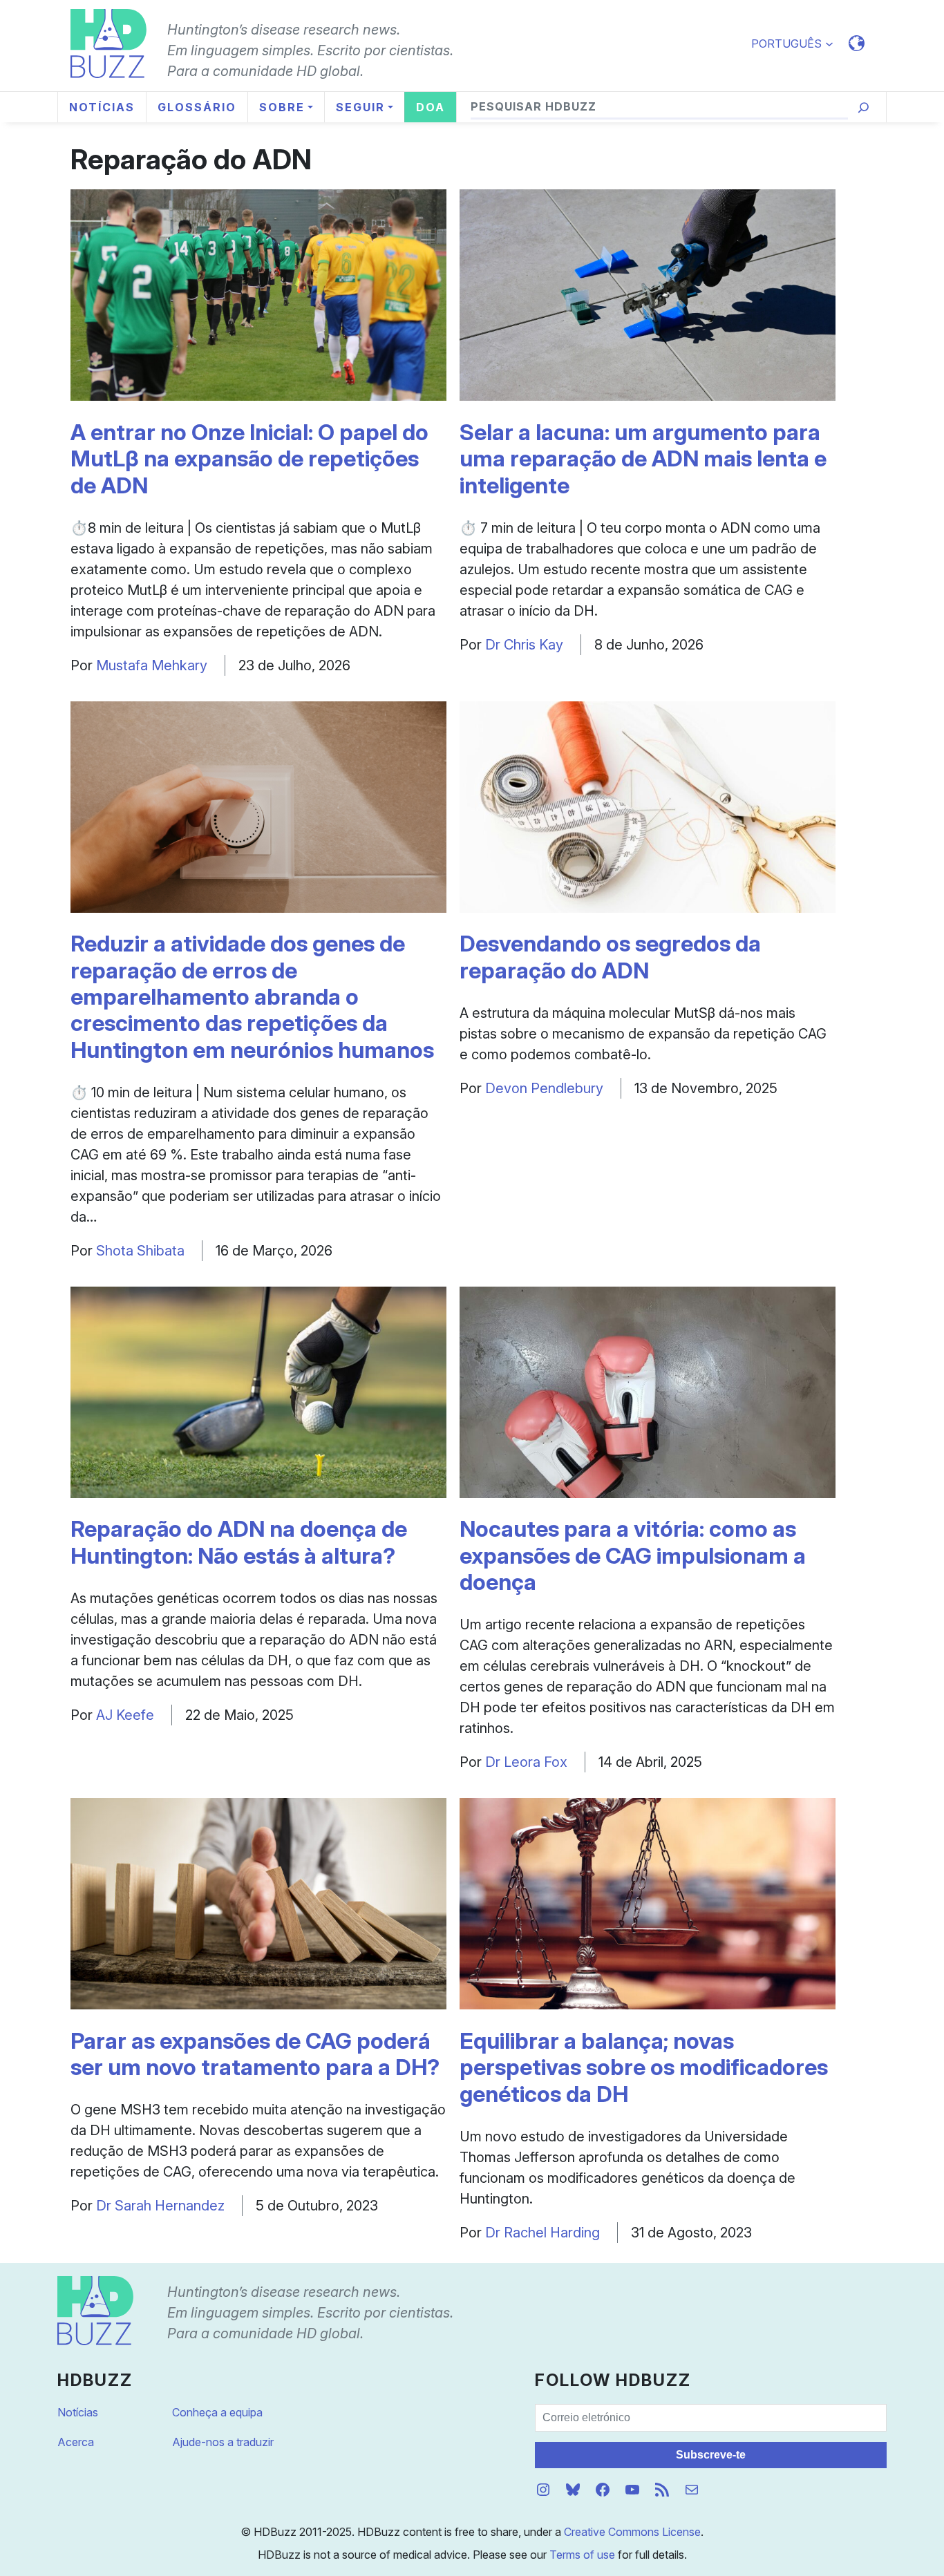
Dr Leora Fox (526, 1762)
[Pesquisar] (863, 107)
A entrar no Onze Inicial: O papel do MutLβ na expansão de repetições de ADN (249, 459)
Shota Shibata (140, 1251)
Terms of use (582, 2555)
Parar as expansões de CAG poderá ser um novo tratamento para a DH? (255, 2054)
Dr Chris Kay (524, 645)
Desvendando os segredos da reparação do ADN (610, 957)
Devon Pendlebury (544, 1088)
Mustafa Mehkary (152, 665)
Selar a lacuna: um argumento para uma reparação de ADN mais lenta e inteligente (643, 459)
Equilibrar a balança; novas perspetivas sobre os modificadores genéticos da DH (644, 2068)
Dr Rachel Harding (542, 2233)
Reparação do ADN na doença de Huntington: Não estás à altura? (239, 1542)
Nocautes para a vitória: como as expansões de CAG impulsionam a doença (633, 1556)
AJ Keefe (125, 1715)
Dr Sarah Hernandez (160, 2206)
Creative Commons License (632, 2532)
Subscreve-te (711, 2455)
